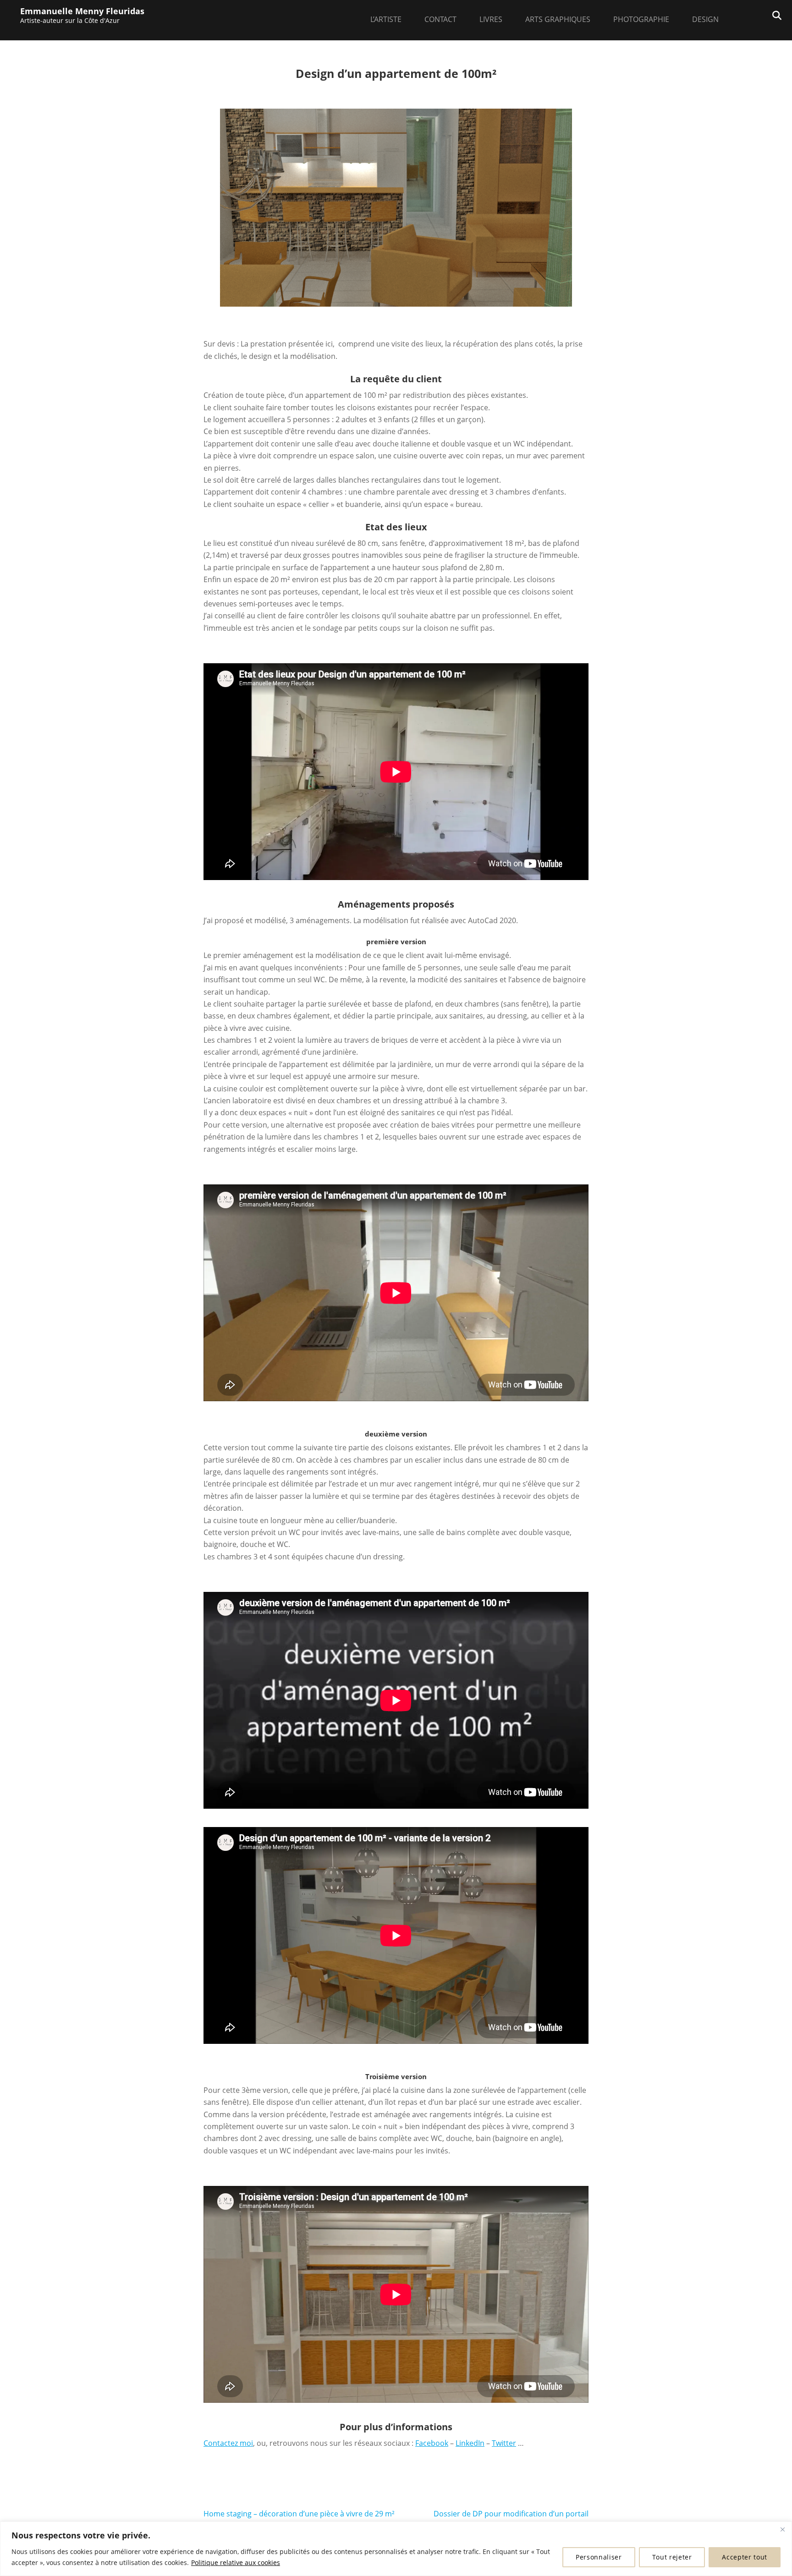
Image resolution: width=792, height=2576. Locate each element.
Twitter (504, 2443)
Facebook (432, 2443)
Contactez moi (228, 2443)
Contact (440, 19)
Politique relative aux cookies (236, 2562)
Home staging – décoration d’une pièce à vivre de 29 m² (299, 2514)
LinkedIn (470, 2443)
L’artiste (386, 19)
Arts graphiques (558, 19)
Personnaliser (599, 2557)
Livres (491, 19)
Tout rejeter (672, 2557)
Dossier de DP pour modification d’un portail (511, 2514)
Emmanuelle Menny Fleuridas (82, 11)
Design (705, 19)
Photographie (641, 19)
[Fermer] (782, 2529)
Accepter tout (745, 2557)
